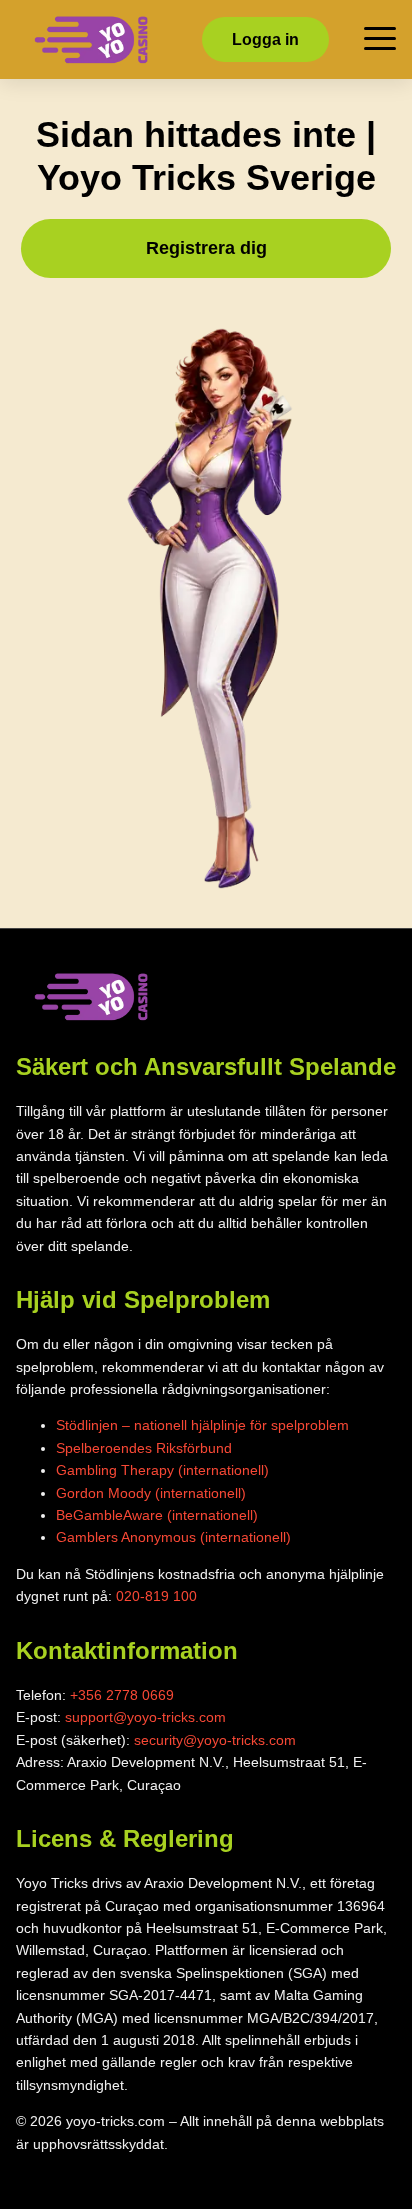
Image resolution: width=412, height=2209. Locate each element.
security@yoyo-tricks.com (215, 1740)
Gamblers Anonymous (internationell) (173, 1537)
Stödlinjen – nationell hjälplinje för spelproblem (202, 1425)
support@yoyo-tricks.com (145, 1717)
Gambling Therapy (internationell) (162, 1470)
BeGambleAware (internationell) (157, 1515)
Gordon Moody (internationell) (151, 1493)
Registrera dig (206, 248)
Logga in (265, 39)
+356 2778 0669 (122, 1695)
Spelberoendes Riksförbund (144, 1448)
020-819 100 (156, 1596)
